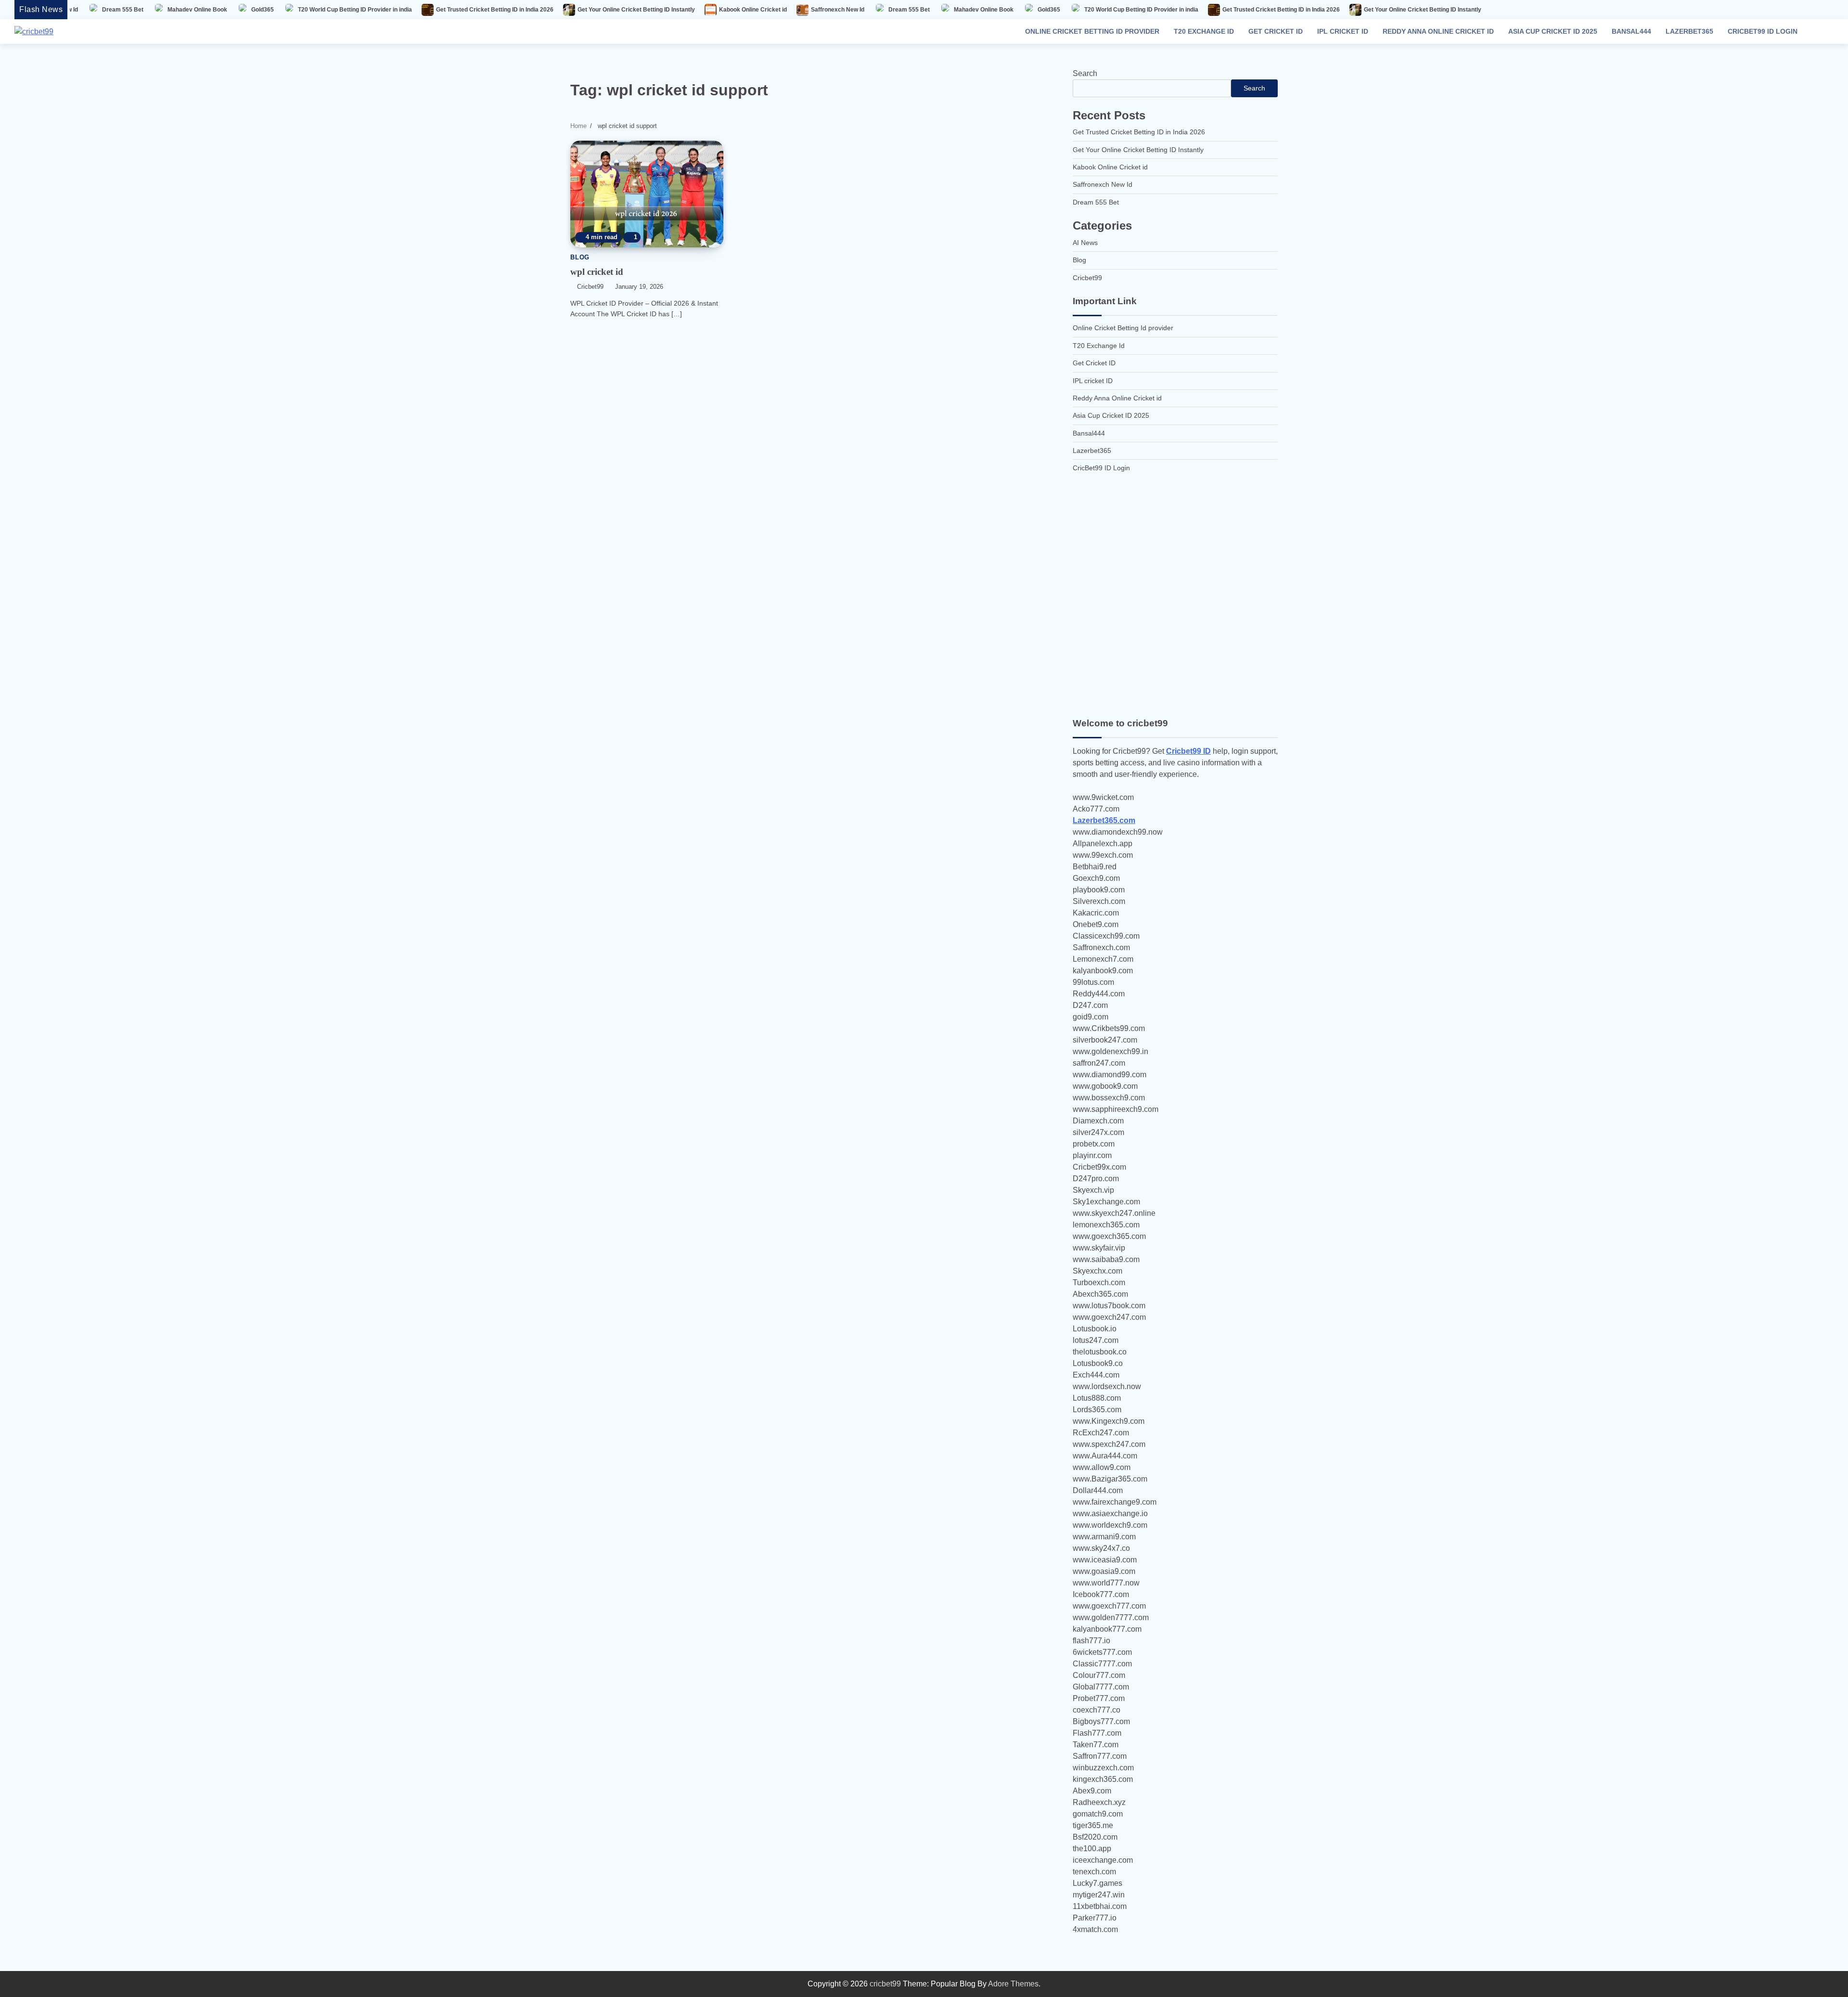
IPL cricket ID (1343, 31)
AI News (1085, 243)
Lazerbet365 (1689, 31)
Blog (580, 258)
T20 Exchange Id (1204, 31)
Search (1085, 73)
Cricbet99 (1087, 278)
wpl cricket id (597, 272)
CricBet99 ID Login (1763, 31)
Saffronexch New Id (696, 10)
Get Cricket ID (1276, 31)
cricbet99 (590, 287)
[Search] (1822, 32)
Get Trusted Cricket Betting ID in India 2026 (353, 10)
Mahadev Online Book (842, 10)
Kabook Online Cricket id (611, 10)
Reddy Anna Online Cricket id (1438, 31)
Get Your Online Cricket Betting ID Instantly (494, 10)
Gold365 (121, 10)
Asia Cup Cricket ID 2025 (1553, 31)
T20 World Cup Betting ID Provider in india (213, 10)
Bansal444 (1631, 31)
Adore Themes (1013, 1984)
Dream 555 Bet (767, 10)
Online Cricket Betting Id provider (1092, 31)
